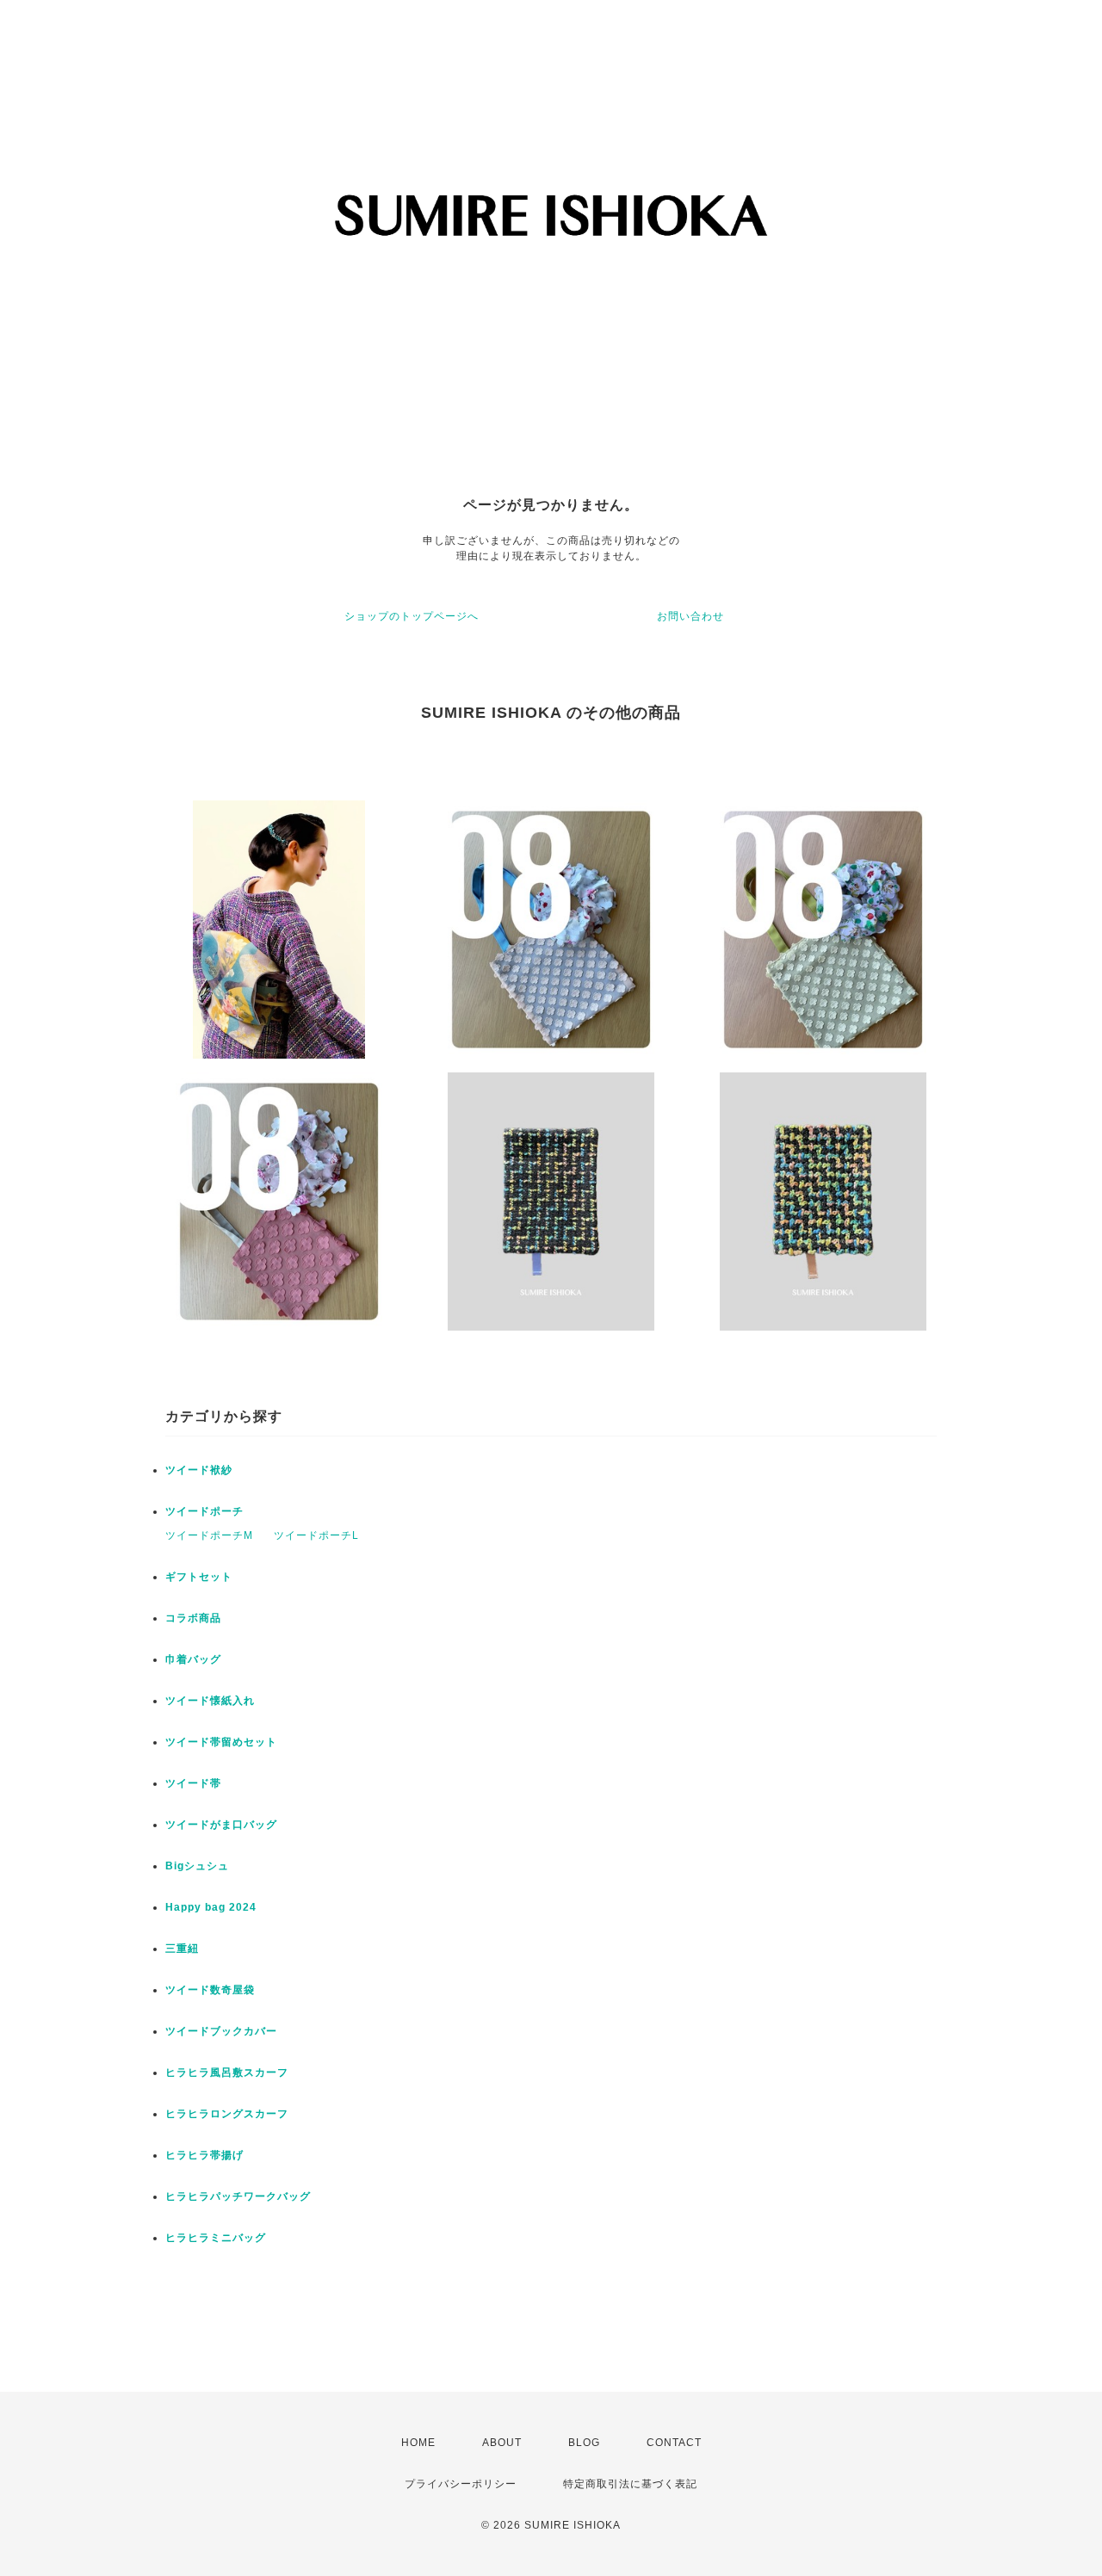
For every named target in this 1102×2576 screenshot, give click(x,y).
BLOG (584, 2443)
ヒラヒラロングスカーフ (227, 2114)
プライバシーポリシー (461, 2484)
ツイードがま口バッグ (221, 1825)
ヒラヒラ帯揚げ (204, 2155)
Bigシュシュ (197, 1866)
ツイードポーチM (209, 1535)
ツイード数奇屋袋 (210, 1990)
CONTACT (674, 2443)
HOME (418, 2443)
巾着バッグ (193, 1659)
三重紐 (182, 1949)
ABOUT (502, 2443)
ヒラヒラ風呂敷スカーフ (227, 2073)
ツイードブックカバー (221, 2031)
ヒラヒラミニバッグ (216, 2238)
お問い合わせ (690, 616)
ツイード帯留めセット (221, 1742)
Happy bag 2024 (211, 1907)
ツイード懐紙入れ (210, 1701)
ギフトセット (199, 1577)
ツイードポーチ (204, 1511)
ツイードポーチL (316, 1535)
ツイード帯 (193, 1783)
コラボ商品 (193, 1618)
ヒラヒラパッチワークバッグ (238, 2196)
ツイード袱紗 (199, 1470)
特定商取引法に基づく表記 (630, 2484)
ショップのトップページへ (412, 616)
